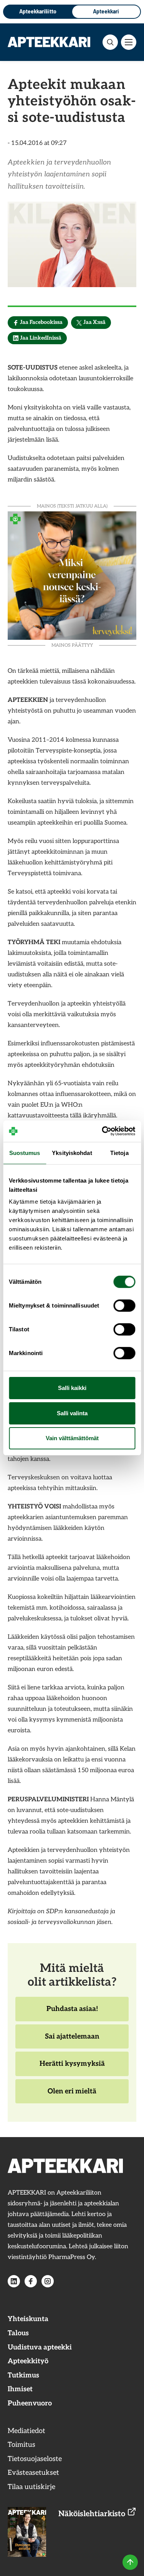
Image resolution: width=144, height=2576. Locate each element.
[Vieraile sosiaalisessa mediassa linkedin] (14, 2281)
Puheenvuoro (30, 2403)
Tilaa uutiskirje (31, 2487)
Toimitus (22, 2445)
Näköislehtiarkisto (93, 2514)
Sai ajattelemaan (72, 2040)
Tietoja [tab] (119, 1152)
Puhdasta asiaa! (72, 2013)
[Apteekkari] (49, 42)
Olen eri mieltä (72, 2095)
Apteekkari (106, 11)
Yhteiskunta (28, 2319)
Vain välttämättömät (72, 1438)
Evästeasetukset (33, 2473)
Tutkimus (23, 2375)
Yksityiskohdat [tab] (72, 1152)
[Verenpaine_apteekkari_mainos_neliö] (72, 575)
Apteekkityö (28, 2361)
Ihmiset (20, 2389)
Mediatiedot (26, 2431)
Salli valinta (72, 1413)
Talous (18, 2333)
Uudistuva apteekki (40, 2347)
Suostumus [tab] (25, 1152)
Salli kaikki (72, 1388)
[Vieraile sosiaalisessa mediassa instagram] (48, 2281)
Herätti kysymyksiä (72, 2068)
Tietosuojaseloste (35, 2459)
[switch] (124, 1306)
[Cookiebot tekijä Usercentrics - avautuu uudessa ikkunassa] (103, 1131)
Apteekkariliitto (38, 11)
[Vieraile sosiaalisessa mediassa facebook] (31, 2281)
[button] (110, 42)
